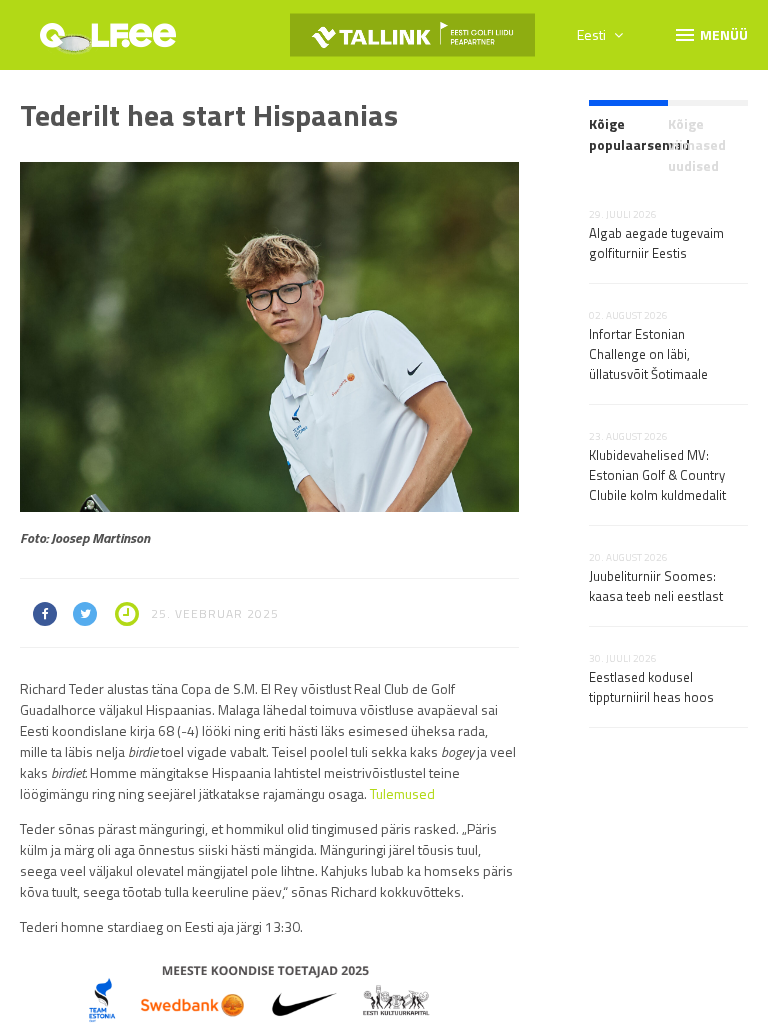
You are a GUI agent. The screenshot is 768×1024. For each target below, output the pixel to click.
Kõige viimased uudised (697, 144)
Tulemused (402, 793)
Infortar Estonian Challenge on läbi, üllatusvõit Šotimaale (648, 354)
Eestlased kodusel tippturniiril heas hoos (651, 687)
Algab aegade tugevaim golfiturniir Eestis (656, 243)
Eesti (593, 34)
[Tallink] (412, 35)
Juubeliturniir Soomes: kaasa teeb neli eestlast (656, 586)
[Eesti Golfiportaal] (108, 42)
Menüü (710, 34)
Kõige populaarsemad (629, 134)
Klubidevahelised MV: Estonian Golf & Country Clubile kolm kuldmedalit (657, 475)
